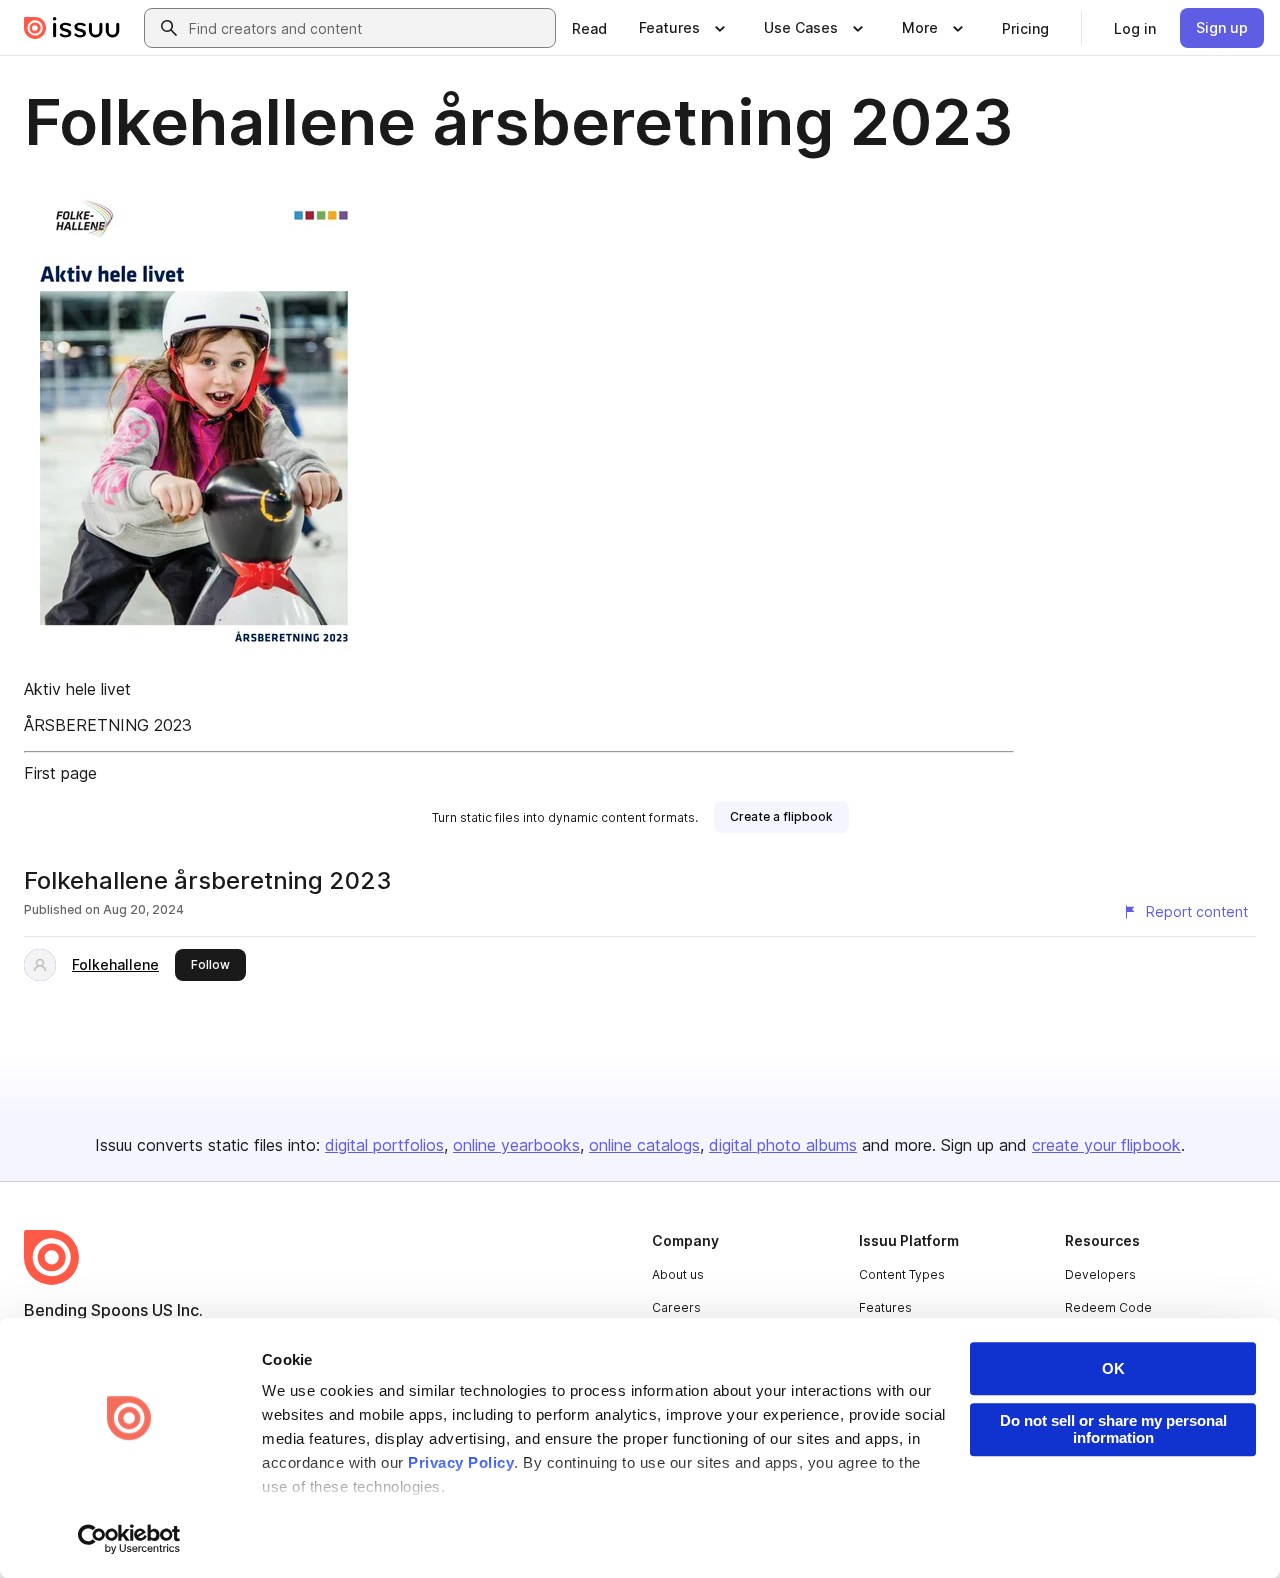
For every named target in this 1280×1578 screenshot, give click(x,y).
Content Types (902, 1274)
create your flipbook (1106, 1145)
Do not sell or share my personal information (1113, 1429)
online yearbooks (516, 1145)
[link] (589, 28)
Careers (676, 1307)
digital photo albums (783, 1145)
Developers (1100, 1274)
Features (885, 1307)
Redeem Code (1108, 1307)
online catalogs (644, 1145)
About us (678, 1274)
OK (1113, 1368)
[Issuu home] (72, 28)
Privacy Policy (461, 1462)
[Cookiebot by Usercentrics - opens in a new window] (129, 1539)
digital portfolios (384, 1145)
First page (60, 773)
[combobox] (368, 28)
